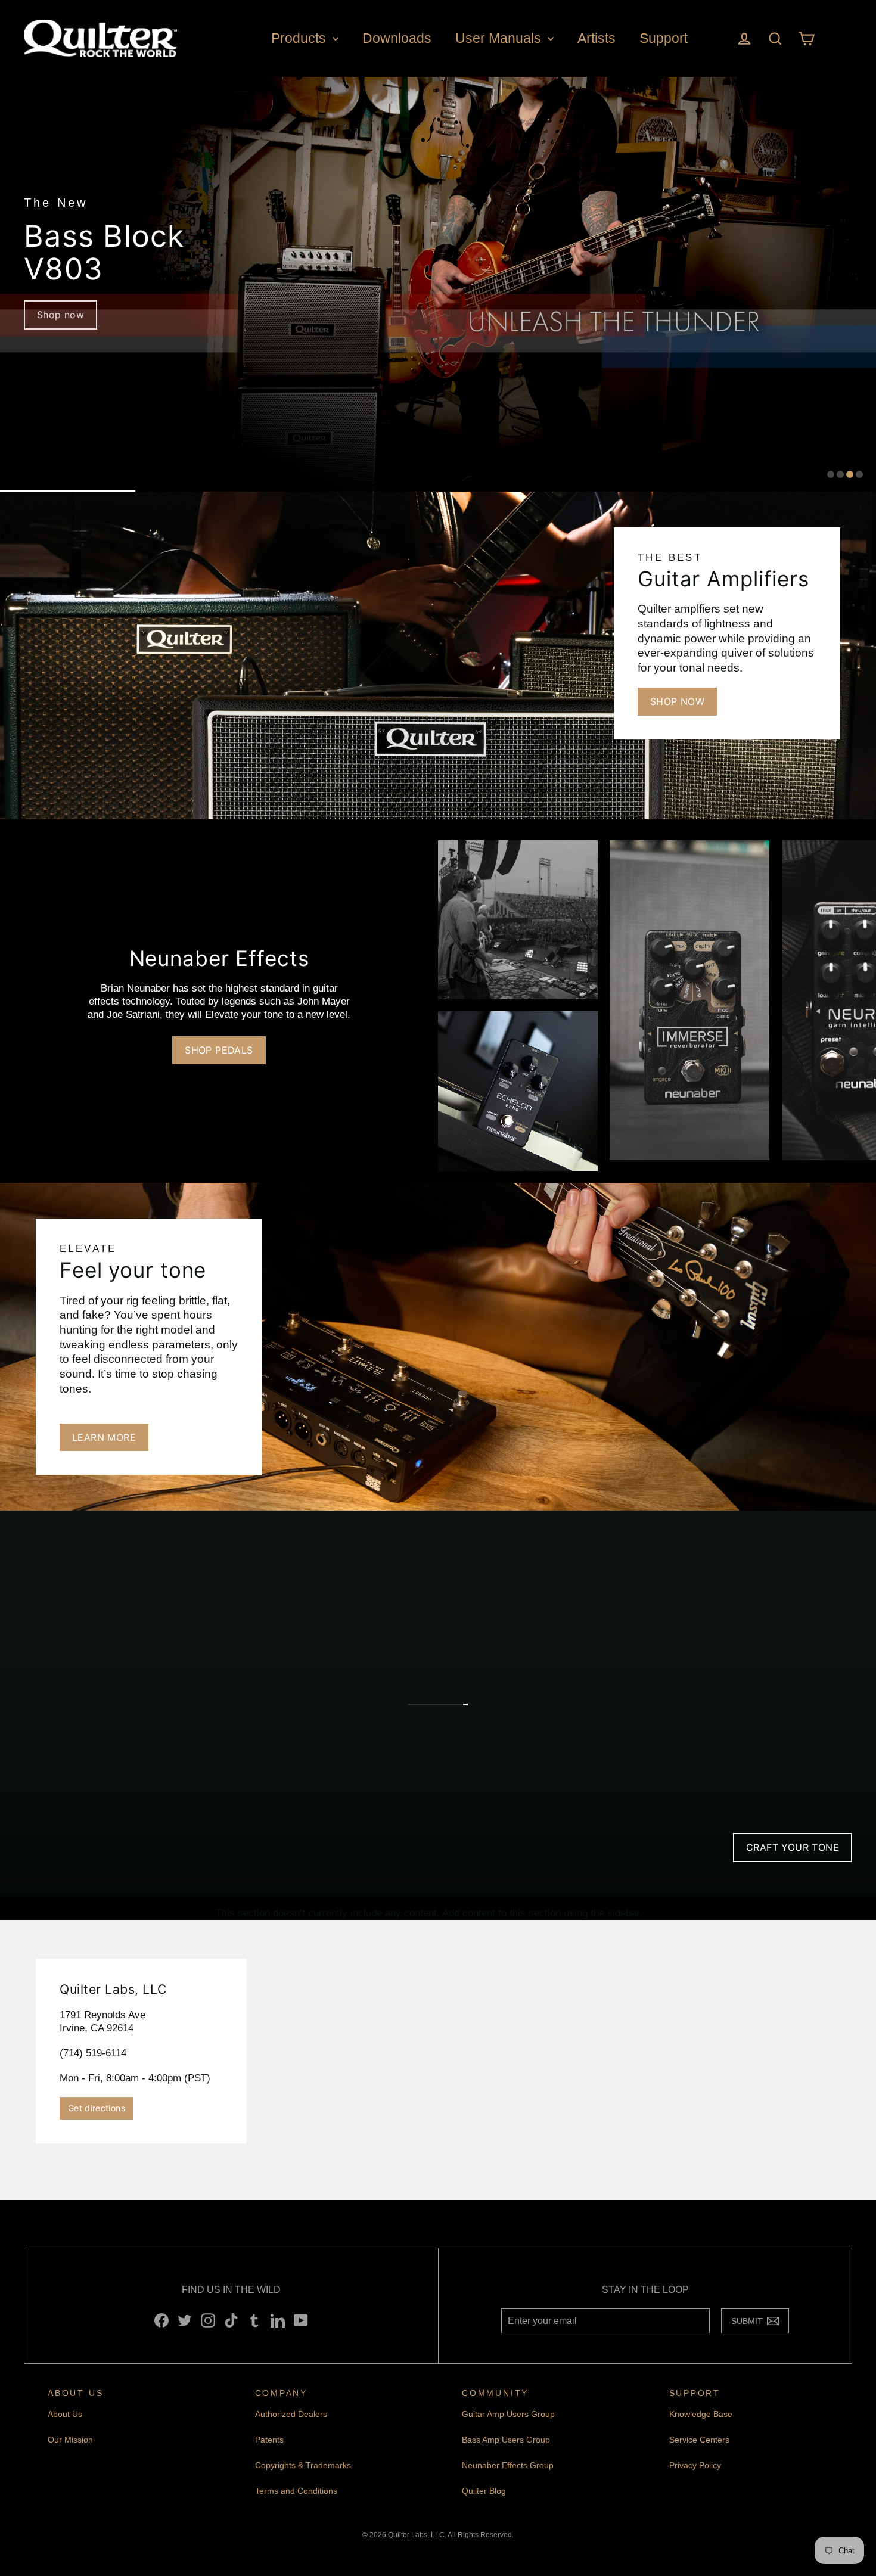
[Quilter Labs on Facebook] (161, 2320)
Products (300, 38)
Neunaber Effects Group (508, 2465)
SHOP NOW (677, 701)
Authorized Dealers (291, 2414)
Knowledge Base (701, 2414)
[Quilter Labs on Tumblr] (254, 2320)
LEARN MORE (104, 1437)
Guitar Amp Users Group (508, 2414)
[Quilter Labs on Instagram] (208, 2320)
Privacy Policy (695, 2465)
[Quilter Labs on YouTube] (301, 2320)
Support (664, 38)
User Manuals (500, 38)
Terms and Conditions (296, 2491)
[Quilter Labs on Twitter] (185, 2320)
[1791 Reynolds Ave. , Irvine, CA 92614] (438, 2051)
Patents (269, 2440)
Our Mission (70, 2440)
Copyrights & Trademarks (303, 2465)
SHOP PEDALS (219, 1050)
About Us (65, 2414)
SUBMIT (750, 2324)
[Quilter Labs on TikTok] (231, 2320)
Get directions (97, 2108)
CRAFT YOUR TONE (793, 1847)
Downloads (397, 38)
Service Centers (699, 2440)
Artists (597, 38)
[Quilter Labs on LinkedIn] (278, 2320)
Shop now (60, 315)
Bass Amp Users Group (506, 2440)
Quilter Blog (484, 2491)
